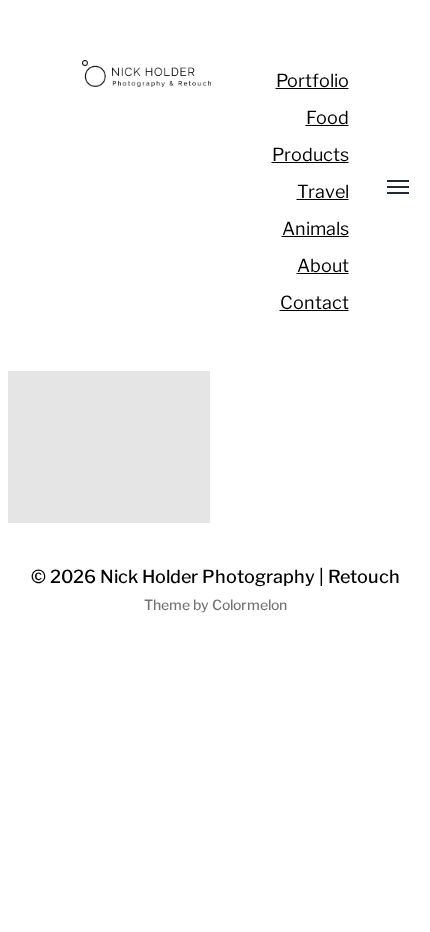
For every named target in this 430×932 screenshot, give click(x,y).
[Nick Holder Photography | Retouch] (147, 73)
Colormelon (249, 604)
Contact (314, 302)
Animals (315, 228)
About (323, 265)
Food (327, 117)
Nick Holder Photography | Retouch (250, 576)
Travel (323, 191)
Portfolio (312, 80)
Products (310, 154)
